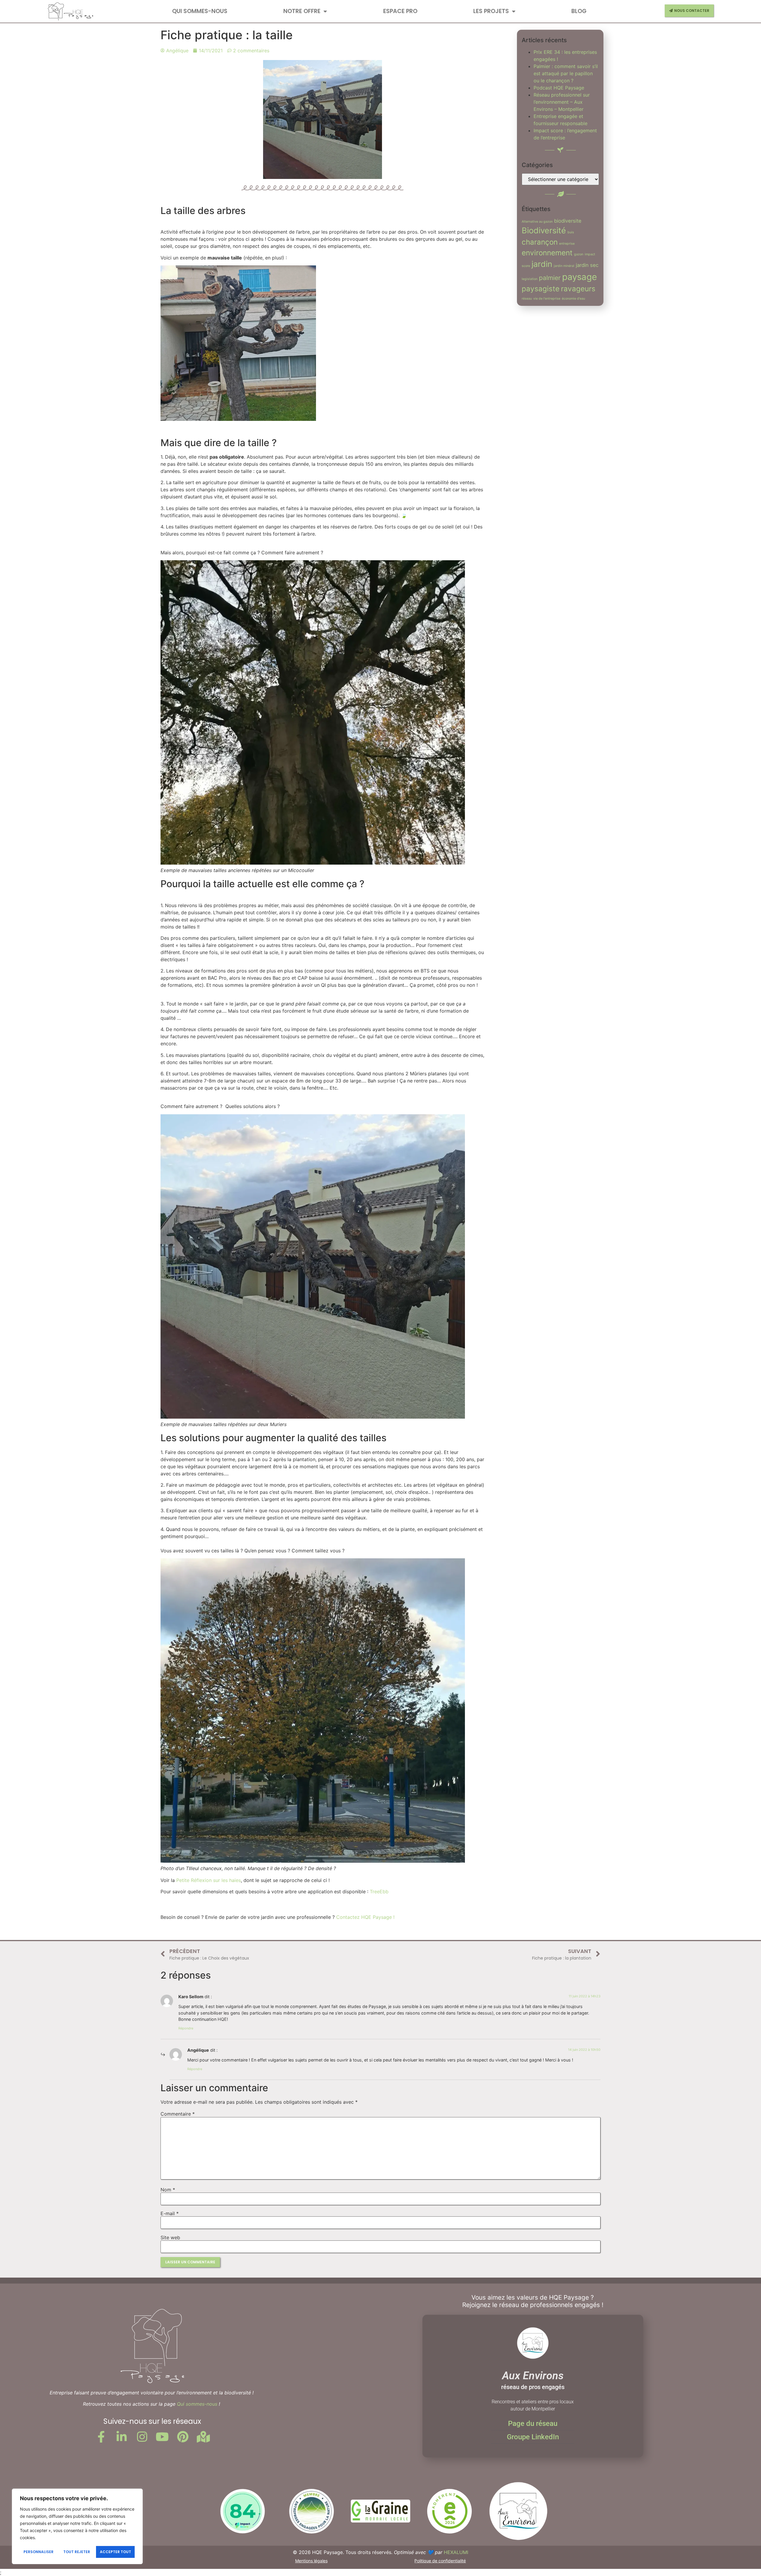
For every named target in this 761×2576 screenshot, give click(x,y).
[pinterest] (183, 2437)
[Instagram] (142, 2437)
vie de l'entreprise (547, 299)
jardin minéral (564, 266)
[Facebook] (101, 2437)
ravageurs (578, 289)
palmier (550, 278)
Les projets (491, 11)
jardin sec (587, 265)
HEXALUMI (456, 2552)
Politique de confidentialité (440, 2561)
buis (571, 232)
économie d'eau (573, 299)
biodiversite (568, 221)
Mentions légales (311, 2561)
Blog (579, 11)
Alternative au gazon (537, 222)
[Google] (203, 2437)
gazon (579, 254)
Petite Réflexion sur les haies (209, 1880)
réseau (527, 299)
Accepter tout (115, 2552)
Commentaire (178, 2114)
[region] (77, 2526)
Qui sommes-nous (200, 11)
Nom (168, 2190)
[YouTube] (163, 2437)
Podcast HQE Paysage (559, 88)
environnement (547, 253)
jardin (542, 264)
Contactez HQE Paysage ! (365, 1917)
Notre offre (302, 11)
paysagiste (541, 289)
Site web (170, 2237)
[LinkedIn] (122, 2437)
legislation (530, 279)
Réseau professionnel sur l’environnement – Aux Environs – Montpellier (562, 102)
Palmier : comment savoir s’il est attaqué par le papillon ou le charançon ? (566, 73)
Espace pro (400, 11)
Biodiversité (544, 230)
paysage (580, 277)
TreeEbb (379, 1892)
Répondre (186, 2028)
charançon (540, 242)
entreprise (567, 244)
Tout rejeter (77, 2552)
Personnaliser (38, 2552)
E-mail (170, 2213)
